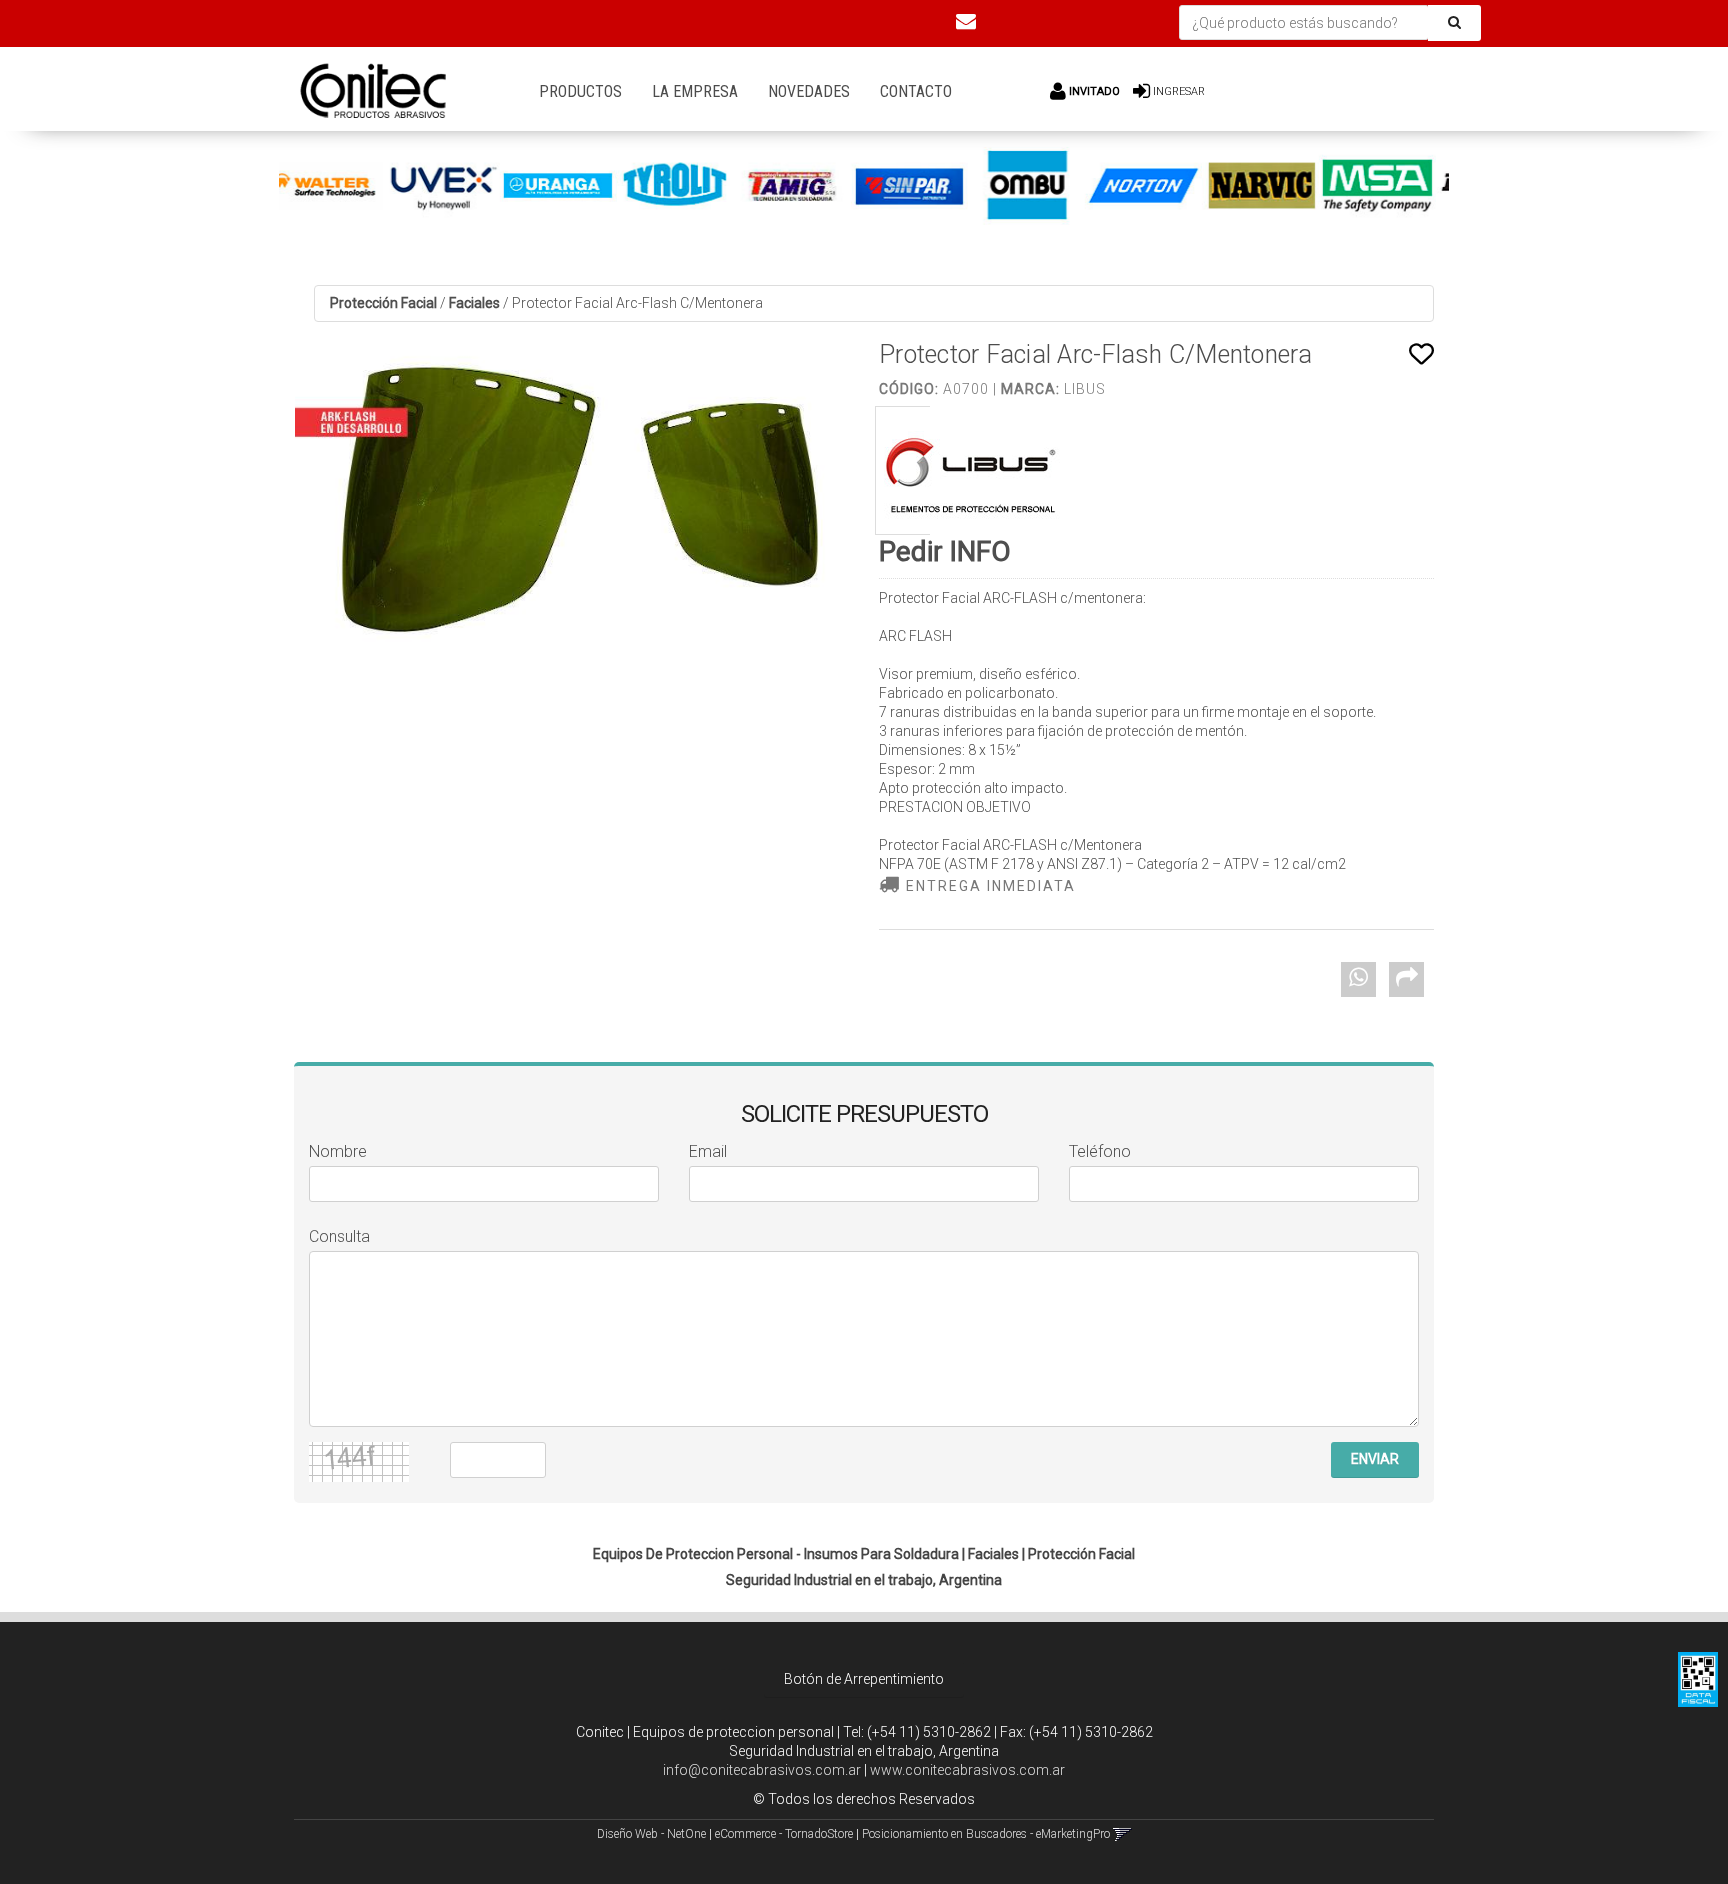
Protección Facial (383, 303)
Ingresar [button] (1179, 91)
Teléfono (1100, 1151)
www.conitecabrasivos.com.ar (967, 1770)
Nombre (338, 1151)
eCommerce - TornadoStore (784, 1834)
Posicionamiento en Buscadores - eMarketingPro (986, 1834)
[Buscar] (1454, 23)
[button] (966, 21)
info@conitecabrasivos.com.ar (762, 1770)
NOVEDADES (809, 91)
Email (708, 1151)
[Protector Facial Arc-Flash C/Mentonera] (571, 504)
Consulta (339, 1236)
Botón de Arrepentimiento (864, 1679)
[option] (367, 186)
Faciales (474, 303)
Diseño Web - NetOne (651, 1834)
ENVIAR (1375, 1459)
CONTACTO (916, 91)
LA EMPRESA (695, 91)
